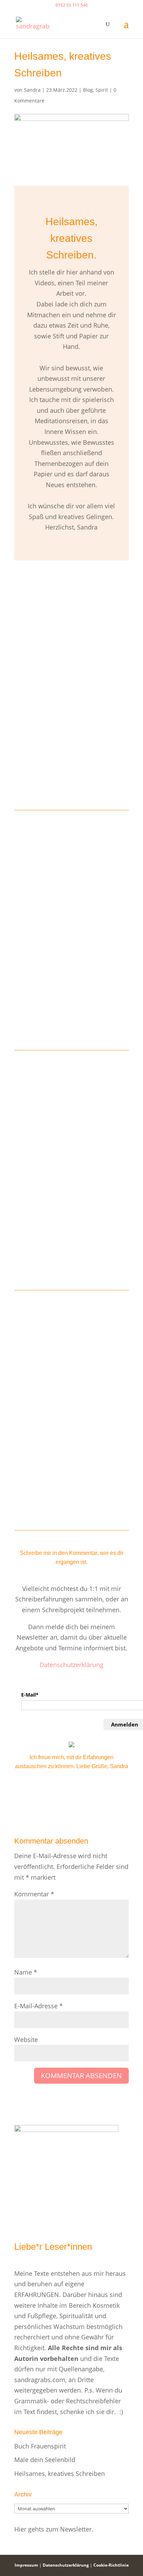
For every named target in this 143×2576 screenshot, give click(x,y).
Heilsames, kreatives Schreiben (60, 2474)
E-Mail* (30, 1695)
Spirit (102, 90)
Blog (88, 90)
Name (26, 1972)
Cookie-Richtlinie (111, 2565)
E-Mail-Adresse (39, 2006)
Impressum (26, 2565)
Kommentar (34, 1894)
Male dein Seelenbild (45, 2460)
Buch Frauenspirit (40, 2446)
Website (26, 2040)
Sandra (32, 90)
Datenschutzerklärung (71, 1665)
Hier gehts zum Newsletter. (54, 2529)
